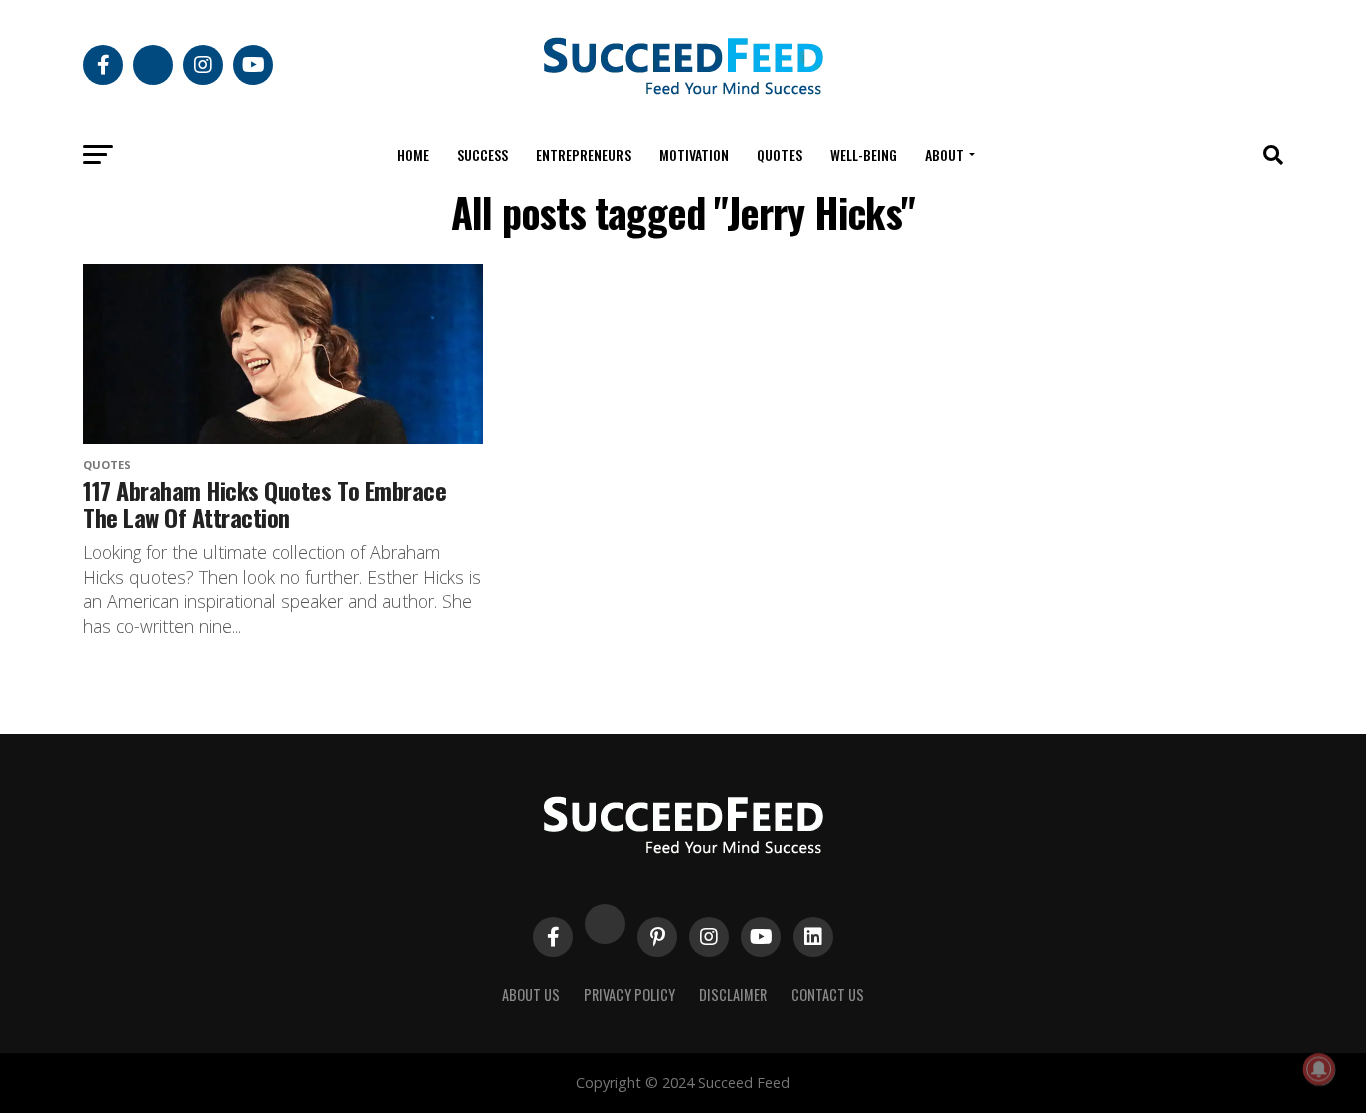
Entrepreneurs (583, 154)
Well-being (863, 154)
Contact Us (827, 994)
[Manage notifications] (1319, 1069)
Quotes (779, 154)
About (944, 154)
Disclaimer (733, 994)
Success (482, 154)
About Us (531, 994)
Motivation (694, 154)
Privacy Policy (629, 994)
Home (413, 154)
